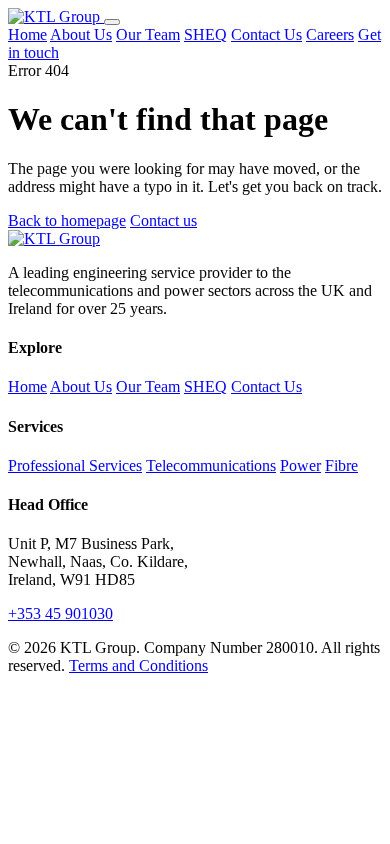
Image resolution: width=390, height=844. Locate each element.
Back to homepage (67, 220)
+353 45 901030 (60, 613)
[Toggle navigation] (112, 22)
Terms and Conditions (138, 665)
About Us (81, 34)
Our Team (148, 34)
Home (27, 34)
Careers (330, 34)
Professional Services (75, 465)
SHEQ (205, 34)
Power (300, 465)
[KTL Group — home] (56, 16)
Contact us (163, 220)
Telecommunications (211, 465)
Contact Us (266, 34)
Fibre (341, 465)
